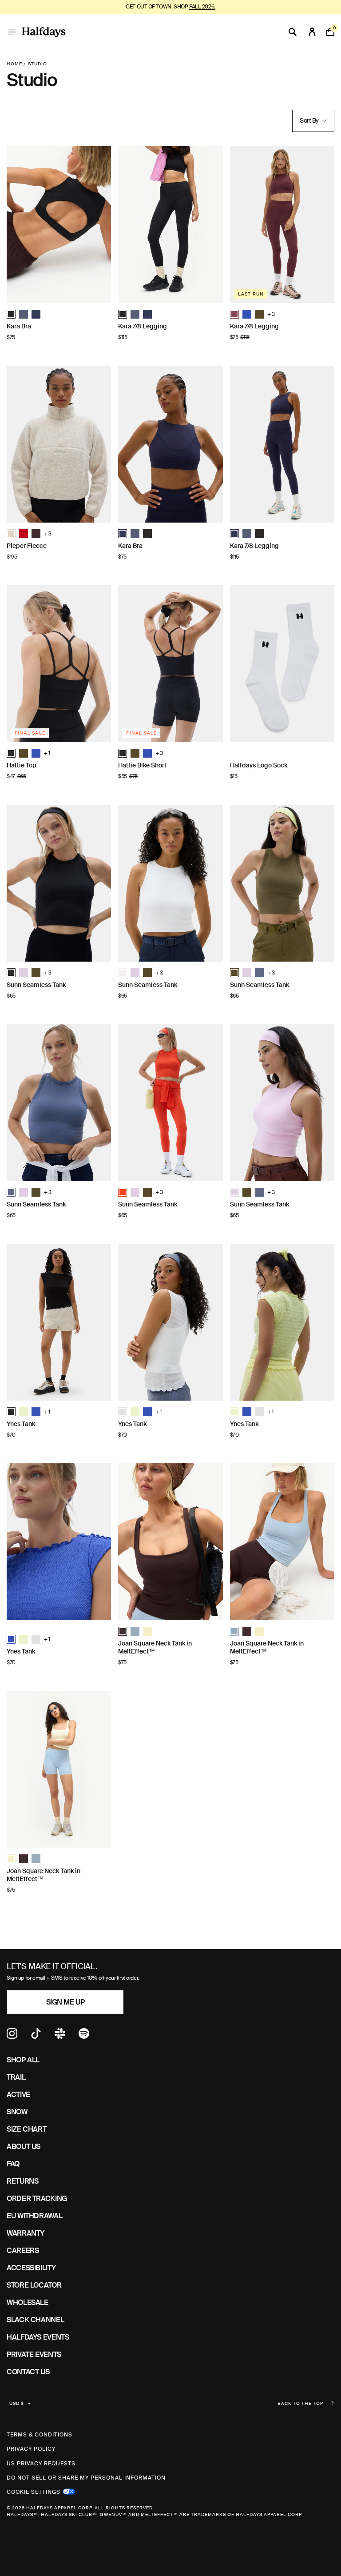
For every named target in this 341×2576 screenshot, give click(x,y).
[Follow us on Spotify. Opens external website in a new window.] (84, 2036)
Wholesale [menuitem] (28, 2302)
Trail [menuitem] (16, 2077)
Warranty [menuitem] (26, 2233)
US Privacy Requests (41, 2464)
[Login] (312, 32)
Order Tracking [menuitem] (37, 2199)
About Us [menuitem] (24, 2147)
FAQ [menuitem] (13, 2164)
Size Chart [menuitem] (26, 2129)
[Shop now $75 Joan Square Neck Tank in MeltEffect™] (170, 1542)
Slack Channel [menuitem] (35, 2320)
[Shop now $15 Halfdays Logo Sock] (282, 664)
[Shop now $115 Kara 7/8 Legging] (170, 225)
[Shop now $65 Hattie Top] (59, 664)
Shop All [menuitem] (23, 2060)
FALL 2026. (202, 7)
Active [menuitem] (18, 2095)
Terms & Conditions (40, 2435)
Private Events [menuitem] (34, 2354)
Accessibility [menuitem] (31, 2268)
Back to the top (300, 2404)
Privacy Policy (31, 2449)
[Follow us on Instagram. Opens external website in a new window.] (12, 2036)
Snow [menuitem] (17, 2112)
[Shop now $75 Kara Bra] (59, 225)
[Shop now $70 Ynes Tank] (59, 1322)
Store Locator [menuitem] (34, 2285)
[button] (11, 314)
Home (14, 64)
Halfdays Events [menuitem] (38, 2337)
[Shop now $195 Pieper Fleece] (59, 444)
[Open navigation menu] (12, 32)
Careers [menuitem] (23, 2251)
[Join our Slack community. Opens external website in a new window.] (60, 2036)
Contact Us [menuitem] (28, 2372)
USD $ (17, 2403)
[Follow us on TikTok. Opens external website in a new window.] (36, 2036)
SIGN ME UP (65, 2002)
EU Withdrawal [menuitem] (34, 2216)
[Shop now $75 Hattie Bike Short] (170, 664)
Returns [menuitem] (22, 2181)
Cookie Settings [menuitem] (34, 2491)
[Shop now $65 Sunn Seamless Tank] (59, 883)
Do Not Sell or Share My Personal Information (86, 2478)
